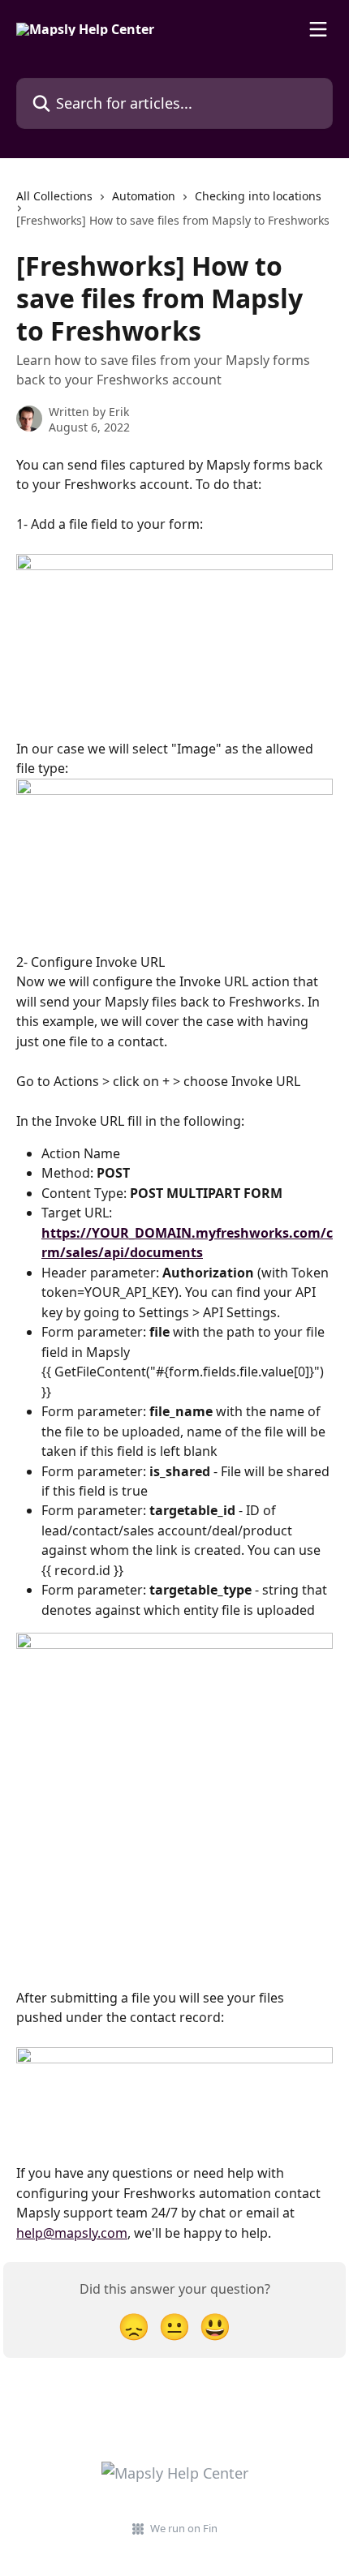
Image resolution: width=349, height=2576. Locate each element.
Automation (144, 196)
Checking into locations (258, 196)
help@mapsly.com (72, 2233)
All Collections (54, 196)
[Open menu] (318, 29)
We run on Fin (184, 2528)
